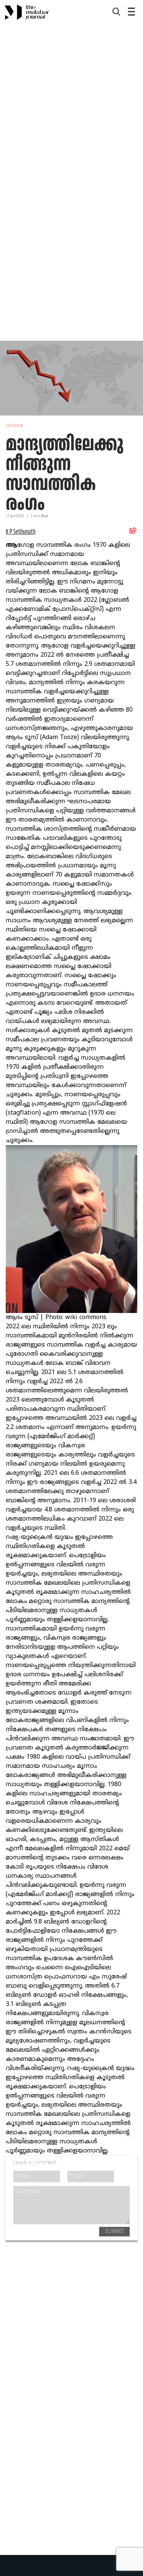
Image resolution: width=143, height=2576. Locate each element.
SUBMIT (115, 2232)
